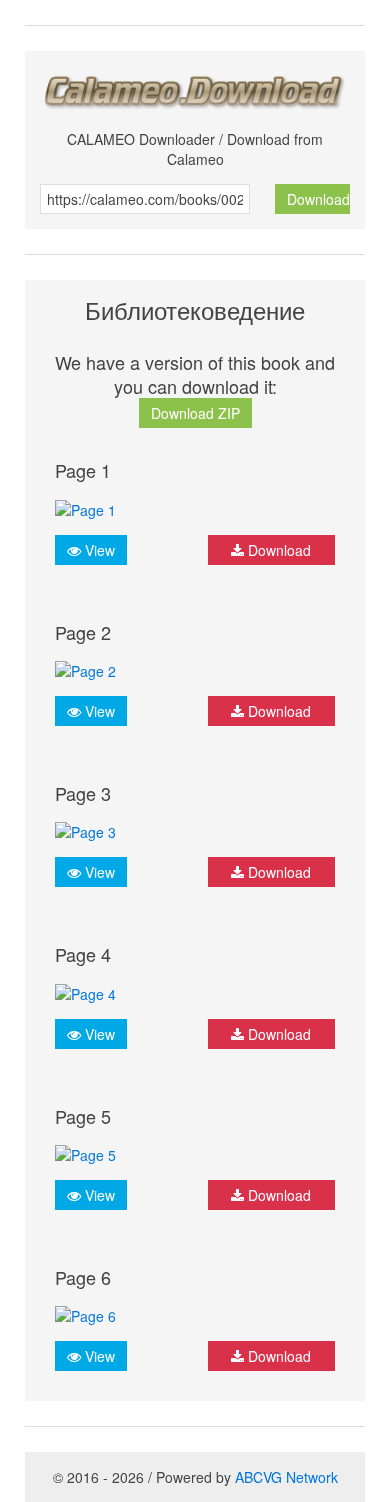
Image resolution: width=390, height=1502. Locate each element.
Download (318, 199)
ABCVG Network (286, 1477)
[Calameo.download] (195, 86)
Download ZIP (195, 413)
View (98, 550)
